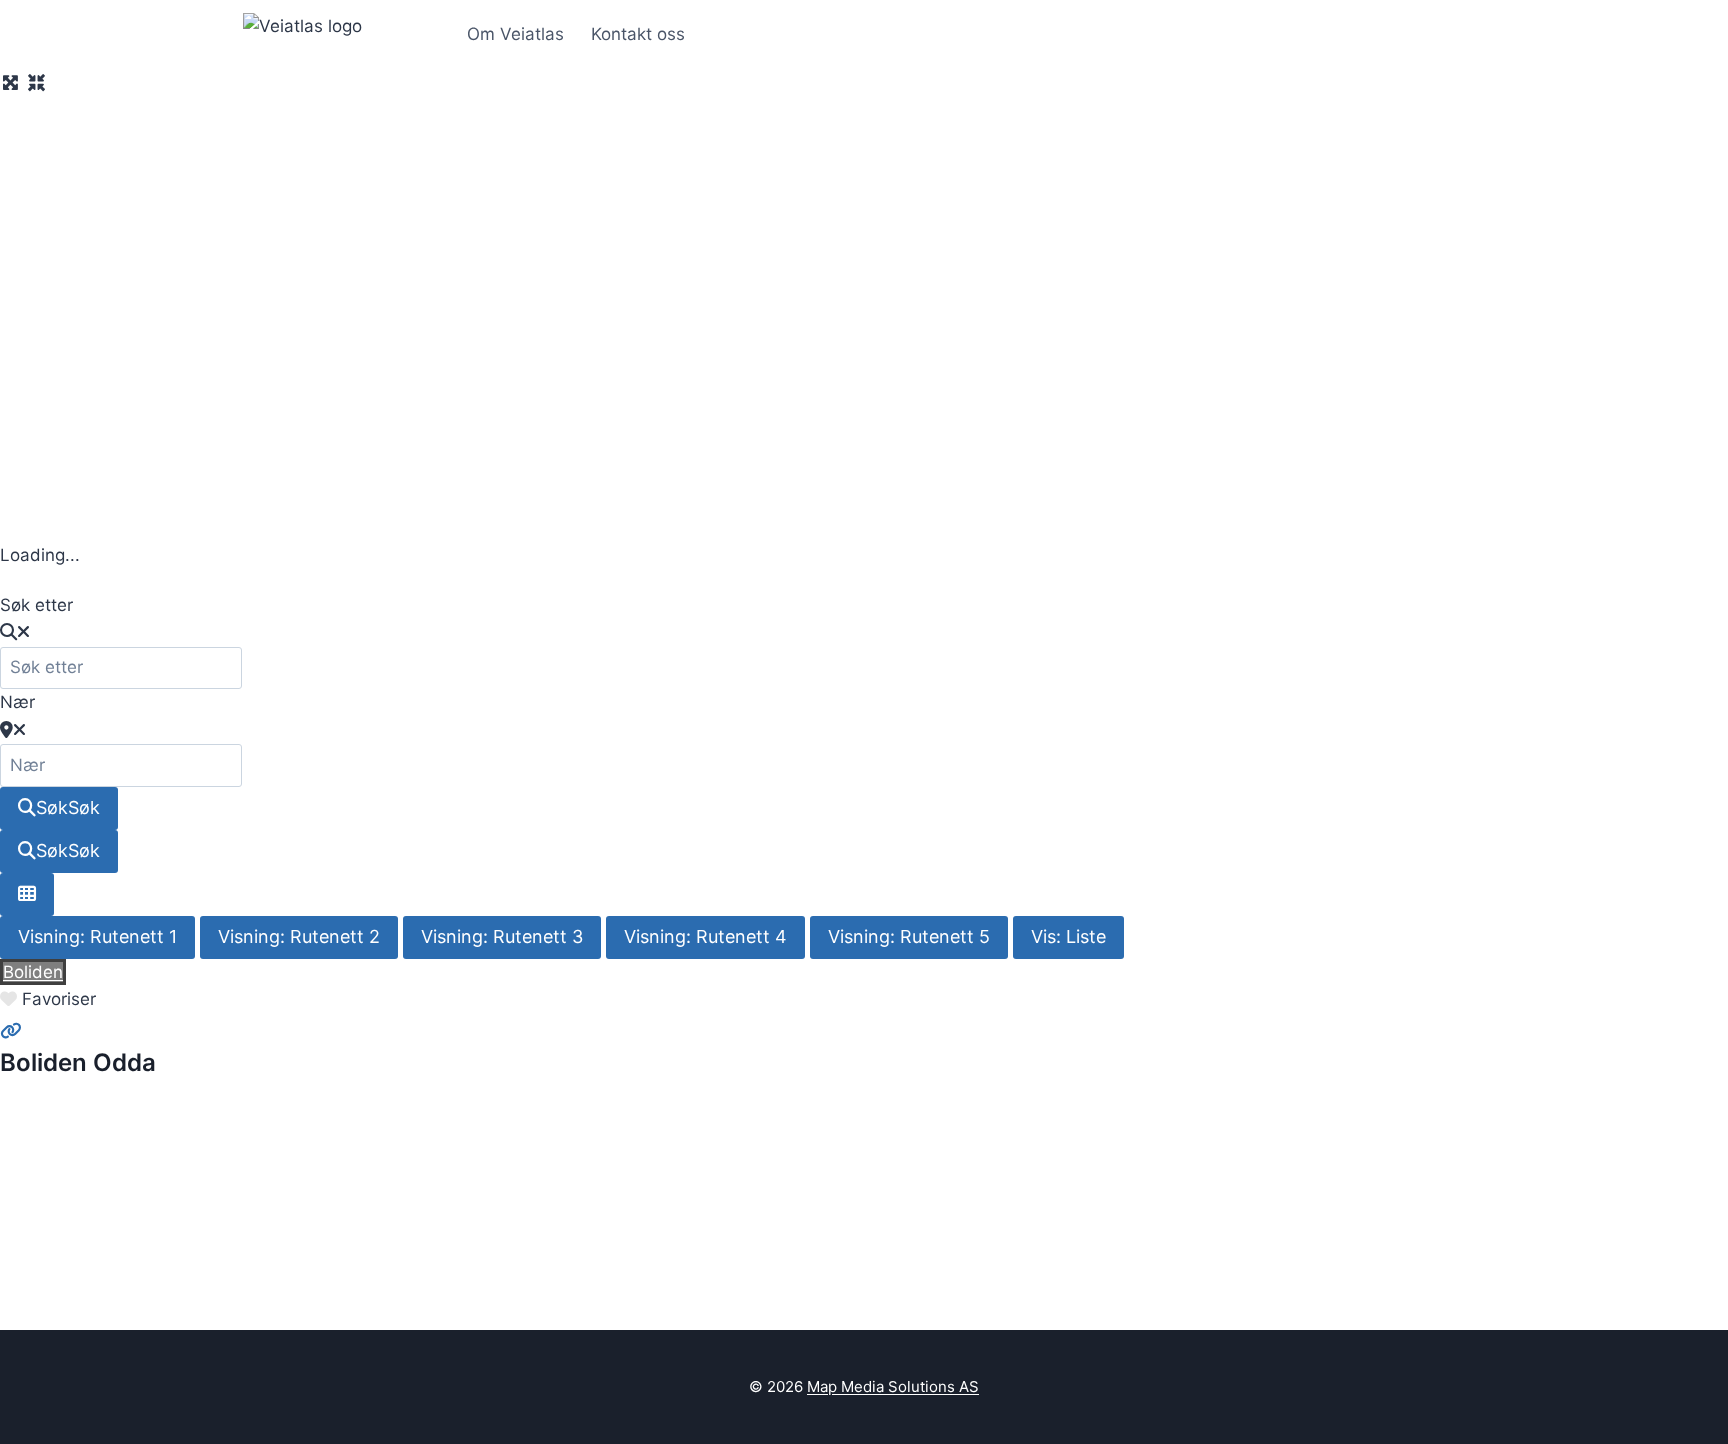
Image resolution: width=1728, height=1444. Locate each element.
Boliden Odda (78, 1062)
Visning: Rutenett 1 (97, 936)
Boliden (33, 972)
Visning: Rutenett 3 (502, 936)
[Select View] (27, 894)
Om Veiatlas (515, 34)
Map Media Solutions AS (893, 1386)
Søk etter (36, 605)
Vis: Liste (1068, 936)
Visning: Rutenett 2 (299, 936)
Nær (17, 702)
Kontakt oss (638, 34)
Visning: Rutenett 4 (705, 936)
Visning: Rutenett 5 (909, 936)
